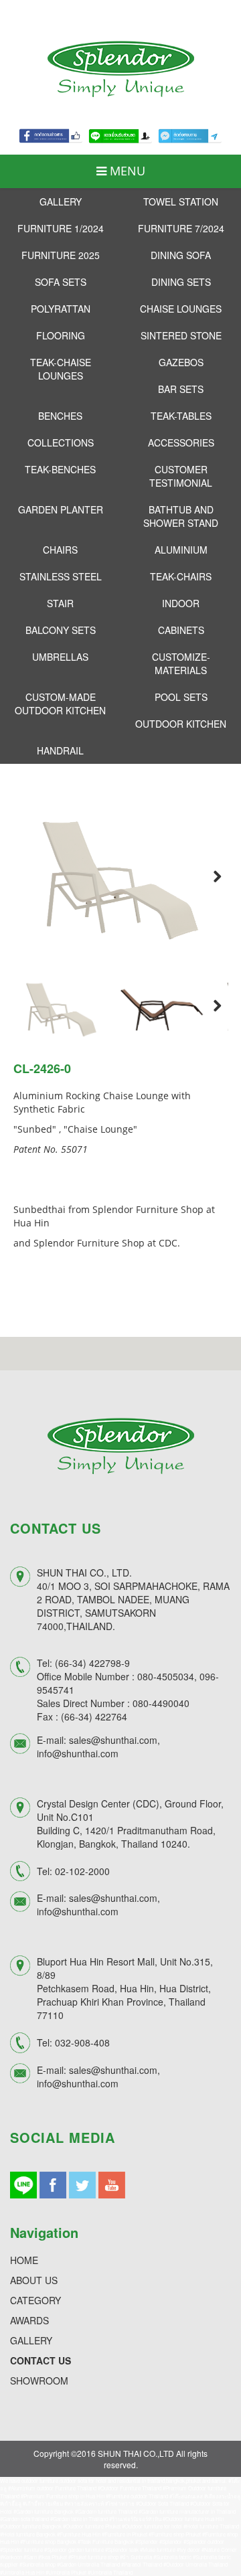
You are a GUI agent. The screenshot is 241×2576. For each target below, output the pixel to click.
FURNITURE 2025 (61, 255)
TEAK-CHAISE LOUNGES (61, 369)
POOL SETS (181, 697)
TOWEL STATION (181, 202)
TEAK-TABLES (181, 416)
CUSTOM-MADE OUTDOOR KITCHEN (60, 704)
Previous (33, 876)
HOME (24, 2260)
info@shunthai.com (78, 1753)
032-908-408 (82, 2042)
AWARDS (29, 2320)
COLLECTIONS (61, 442)
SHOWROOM (39, 2381)
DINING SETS (181, 282)
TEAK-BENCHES (60, 469)
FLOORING (61, 335)
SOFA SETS (61, 282)
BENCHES (60, 416)
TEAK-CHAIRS (181, 576)
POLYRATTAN (61, 309)
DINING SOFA (181, 255)
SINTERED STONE (181, 335)
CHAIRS (60, 550)
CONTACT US (41, 2360)
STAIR (60, 603)
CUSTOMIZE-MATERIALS (181, 663)
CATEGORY (35, 2300)
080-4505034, (167, 1676)
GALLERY (61, 202)
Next (208, 876)
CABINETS (181, 630)
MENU (126, 171)
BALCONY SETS (61, 630)
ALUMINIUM (181, 550)
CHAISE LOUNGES (181, 309)
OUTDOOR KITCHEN (181, 724)
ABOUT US (34, 2280)
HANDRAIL (60, 750)
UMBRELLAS (60, 657)
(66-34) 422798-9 (92, 1663)
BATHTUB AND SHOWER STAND (181, 516)
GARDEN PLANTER (61, 509)
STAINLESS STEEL (61, 576)
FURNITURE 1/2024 (61, 228)
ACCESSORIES (181, 442)
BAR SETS (181, 389)
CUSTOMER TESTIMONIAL (181, 476)
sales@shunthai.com (113, 1740)
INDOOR (181, 603)
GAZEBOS (181, 362)
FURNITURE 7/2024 (181, 228)
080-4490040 (161, 1703)
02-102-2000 (82, 1871)
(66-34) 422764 (94, 1716)
